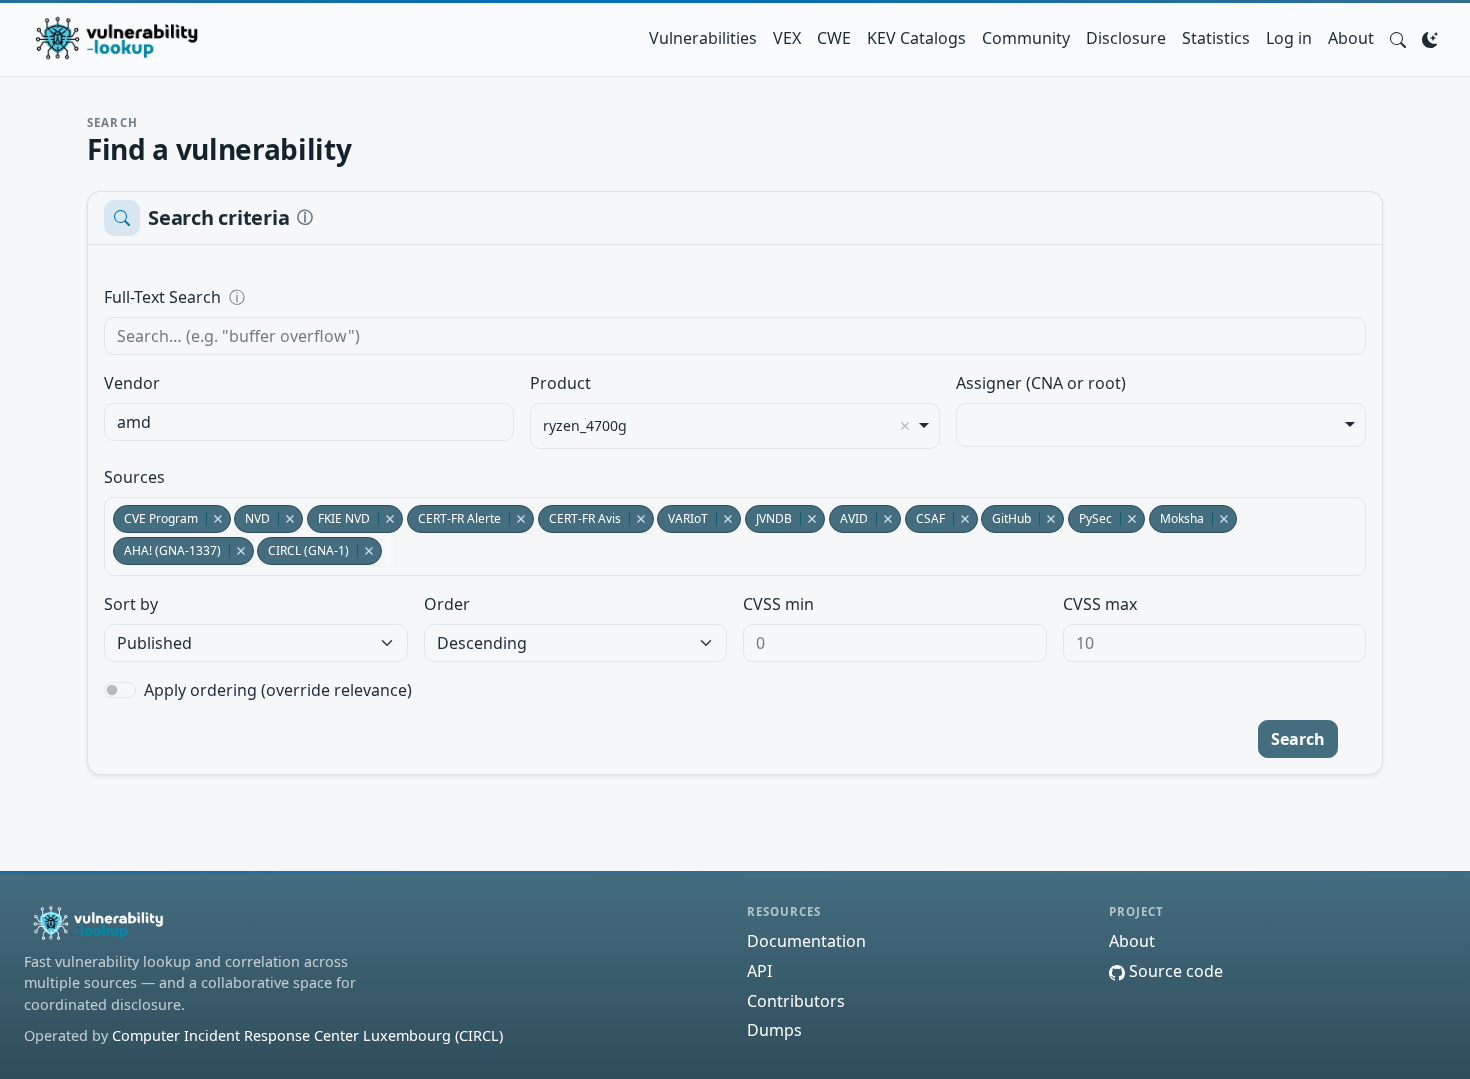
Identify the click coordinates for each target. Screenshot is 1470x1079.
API (759, 971)
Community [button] (1026, 38)
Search (1298, 739)
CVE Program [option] (155, 518)
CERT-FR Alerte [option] (454, 518)
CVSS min (778, 604)
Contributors (796, 1001)
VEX (787, 38)
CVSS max (1100, 604)
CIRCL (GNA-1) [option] (303, 550)
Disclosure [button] (1126, 38)
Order (447, 604)
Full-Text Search (299, 297)
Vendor (132, 383)
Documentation (806, 941)
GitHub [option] (1006, 518)
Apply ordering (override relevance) (278, 690)
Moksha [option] (1176, 518)
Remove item (905, 426)
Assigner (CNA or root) (1041, 383)
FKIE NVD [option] (338, 518)
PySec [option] (1090, 518)
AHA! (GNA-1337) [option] (167, 550)
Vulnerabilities (703, 38)
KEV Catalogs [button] (916, 38)
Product (560, 383)
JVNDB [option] (768, 518)
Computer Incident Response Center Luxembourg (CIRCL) (307, 1035)
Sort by (131, 604)
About (1351, 38)
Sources (134, 477)
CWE (834, 38)
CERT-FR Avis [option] (579, 518)
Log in (1289, 38)
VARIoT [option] (682, 518)
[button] (1398, 38)
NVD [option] (252, 518)
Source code (1174, 971)
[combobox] (309, 422)
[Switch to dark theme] (1430, 38)
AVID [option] (848, 518)
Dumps (774, 1030)
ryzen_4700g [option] (585, 426)
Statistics (1216, 38)
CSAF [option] (925, 518)
